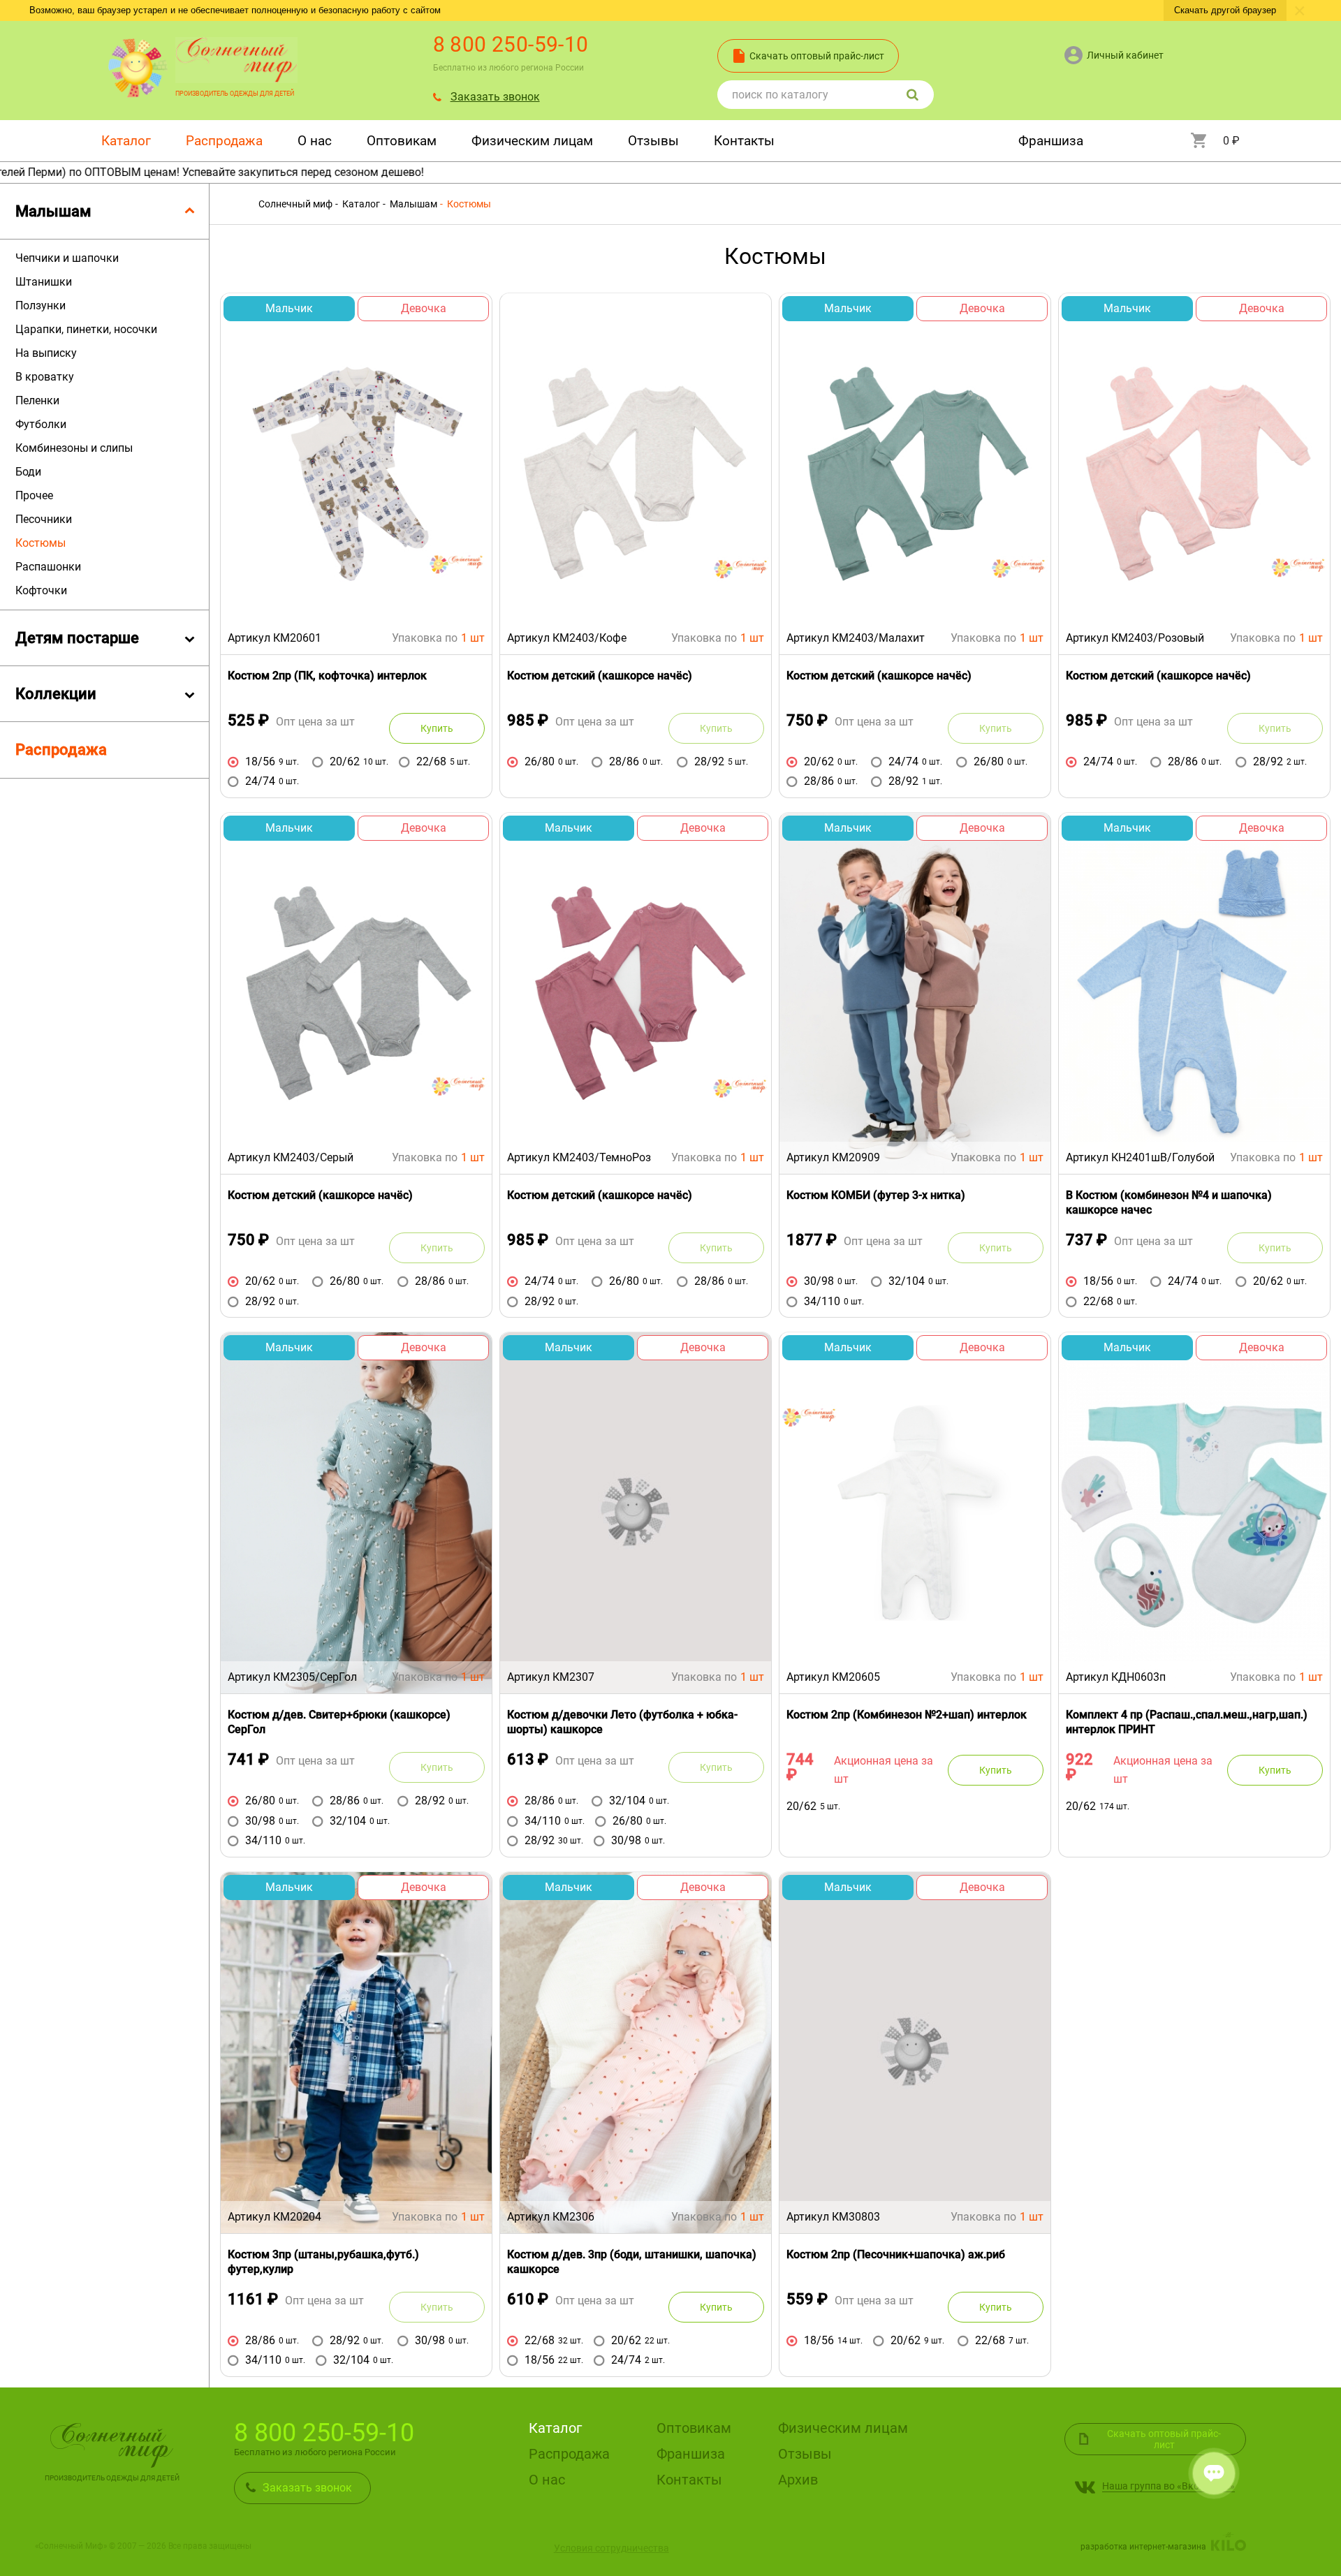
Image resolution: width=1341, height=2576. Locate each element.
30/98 (819, 1281)
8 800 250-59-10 (511, 44)
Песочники (44, 519)
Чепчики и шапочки (67, 258)
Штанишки (44, 282)
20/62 (345, 761)
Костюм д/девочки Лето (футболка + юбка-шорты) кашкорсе (622, 1722)
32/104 (907, 1281)
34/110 (822, 1301)
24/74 (260, 781)
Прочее (34, 495)
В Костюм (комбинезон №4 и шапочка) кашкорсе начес (1169, 1202)
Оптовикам (402, 141)
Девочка (424, 308)
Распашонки (48, 567)
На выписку (46, 353)
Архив (798, 2480)
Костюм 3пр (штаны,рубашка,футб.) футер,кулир (323, 2262)
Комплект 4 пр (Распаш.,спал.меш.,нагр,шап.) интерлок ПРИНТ (1187, 1722)
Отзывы (653, 141)
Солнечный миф (295, 204)
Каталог (126, 141)
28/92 (709, 761)
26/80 (540, 761)
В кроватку (45, 377)
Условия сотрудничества (611, 2548)
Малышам (412, 204)
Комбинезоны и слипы (74, 448)
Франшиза (1051, 141)
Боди (28, 472)
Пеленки (37, 400)
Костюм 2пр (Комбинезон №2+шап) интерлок (907, 1715)
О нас (315, 141)
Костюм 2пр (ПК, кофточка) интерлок (327, 676)
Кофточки (41, 590)
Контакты (744, 141)
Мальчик (289, 308)
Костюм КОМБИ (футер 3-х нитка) (876, 1195)
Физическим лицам (532, 141)
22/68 (431, 761)
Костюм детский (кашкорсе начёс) (600, 676)
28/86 (624, 761)
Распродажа (224, 141)
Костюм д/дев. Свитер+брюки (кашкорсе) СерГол (339, 1722)
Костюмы (41, 543)
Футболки (41, 424)
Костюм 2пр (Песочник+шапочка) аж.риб (896, 2254)
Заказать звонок (495, 97)
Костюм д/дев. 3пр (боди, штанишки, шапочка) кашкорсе (632, 2262)
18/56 (260, 761)
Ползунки (41, 306)
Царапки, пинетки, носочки (86, 329)
